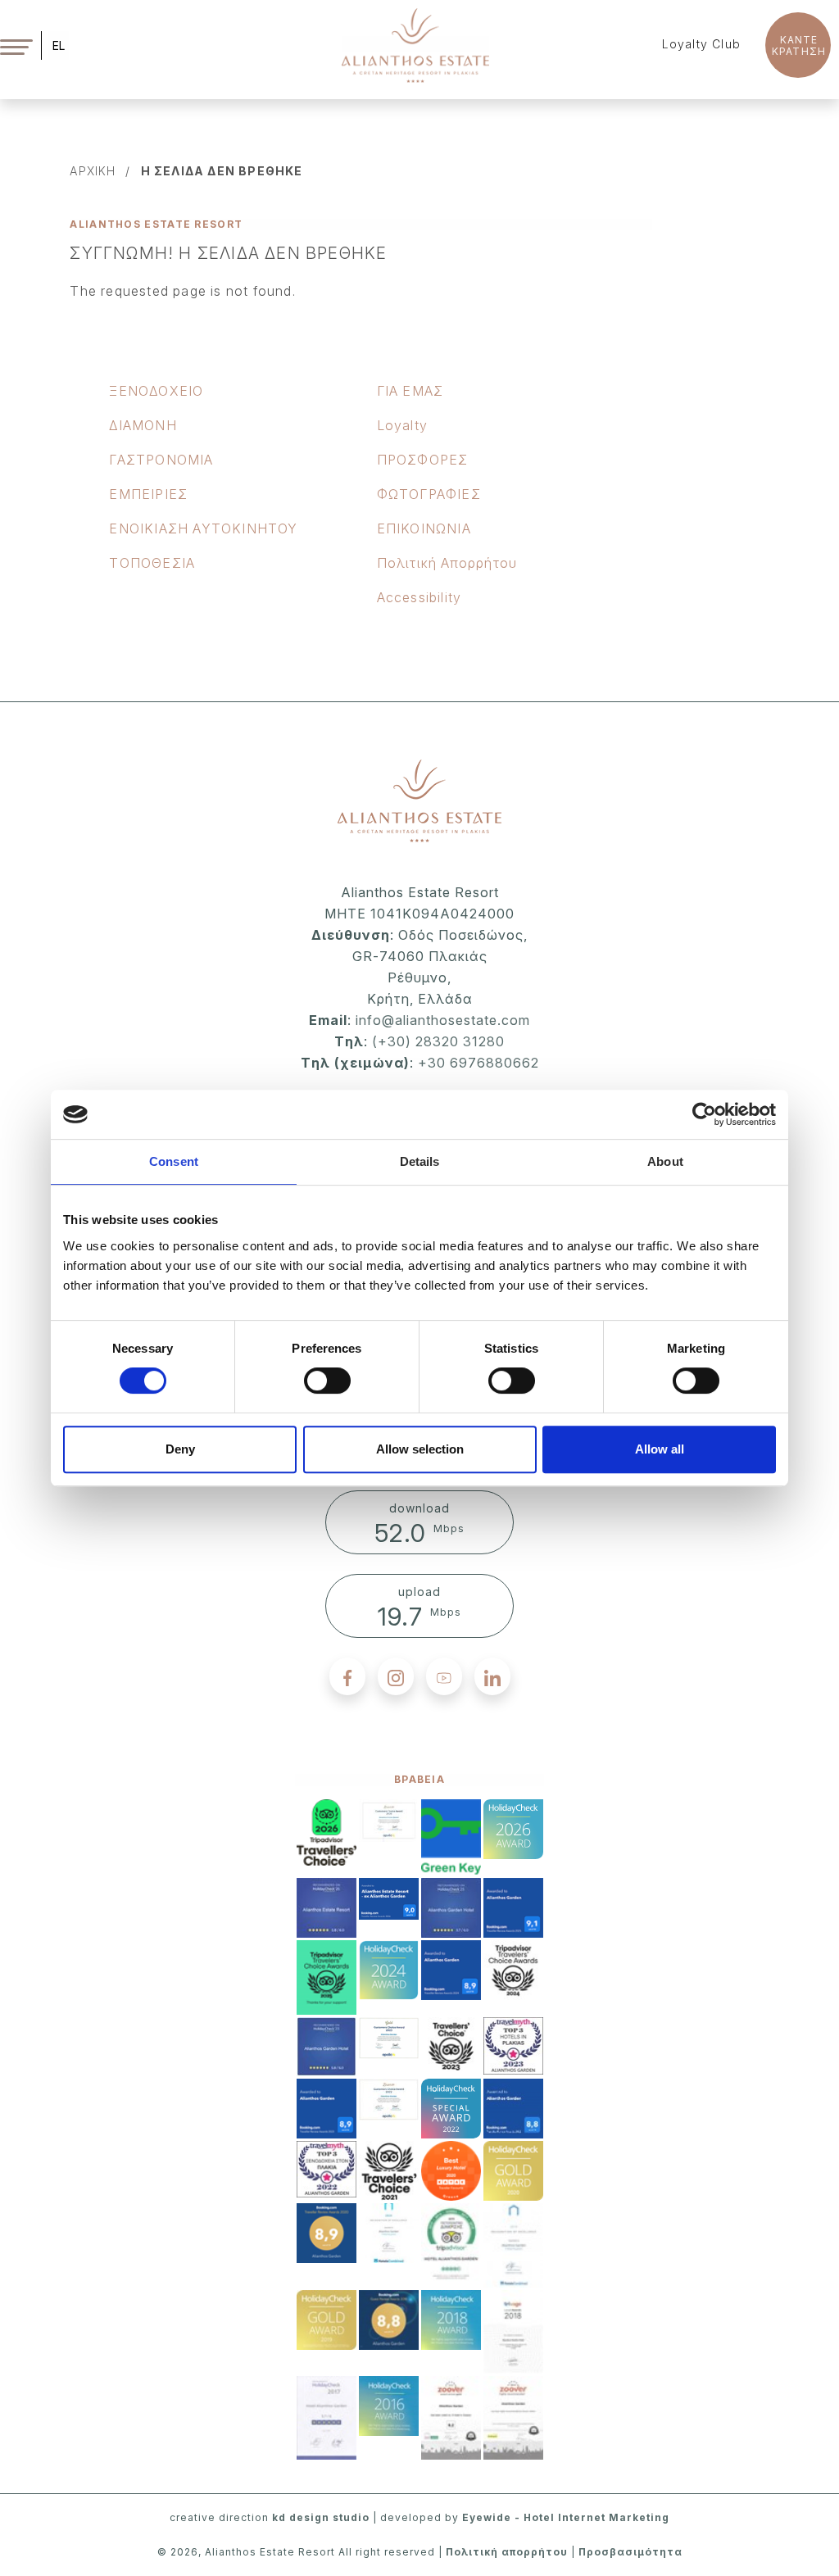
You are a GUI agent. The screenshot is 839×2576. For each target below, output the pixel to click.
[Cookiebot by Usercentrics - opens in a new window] (704, 1114)
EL (59, 45)
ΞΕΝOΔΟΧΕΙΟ (156, 391)
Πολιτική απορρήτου (507, 2552)
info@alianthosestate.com (441, 1020)
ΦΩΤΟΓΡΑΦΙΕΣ (429, 494)
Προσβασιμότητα (630, 2552)
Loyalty (402, 425)
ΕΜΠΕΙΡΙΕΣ (148, 494)
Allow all (660, 1449)
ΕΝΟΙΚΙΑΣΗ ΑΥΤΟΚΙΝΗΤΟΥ (203, 528)
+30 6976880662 (478, 1063)
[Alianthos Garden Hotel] (415, 44)
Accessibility (419, 597)
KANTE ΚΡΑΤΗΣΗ (799, 45)
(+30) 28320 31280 (438, 1041)
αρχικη (93, 171)
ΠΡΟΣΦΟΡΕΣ (423, 460)
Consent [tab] (174, 1161)
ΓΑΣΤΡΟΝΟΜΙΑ (161, 460)
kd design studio (321, 2517)
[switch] (327, 1381)
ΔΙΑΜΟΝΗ (143, 425)
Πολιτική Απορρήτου (447, 563)
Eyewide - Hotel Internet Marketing (566, 2517)
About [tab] (665, 1161)
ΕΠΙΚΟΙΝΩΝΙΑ (424, 528)
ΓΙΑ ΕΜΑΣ (410, 391)
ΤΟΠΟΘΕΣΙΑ (152, 563)
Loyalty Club (701, 44)
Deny (180, 1449)
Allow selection (420, 1449)
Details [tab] (420, 1161)
